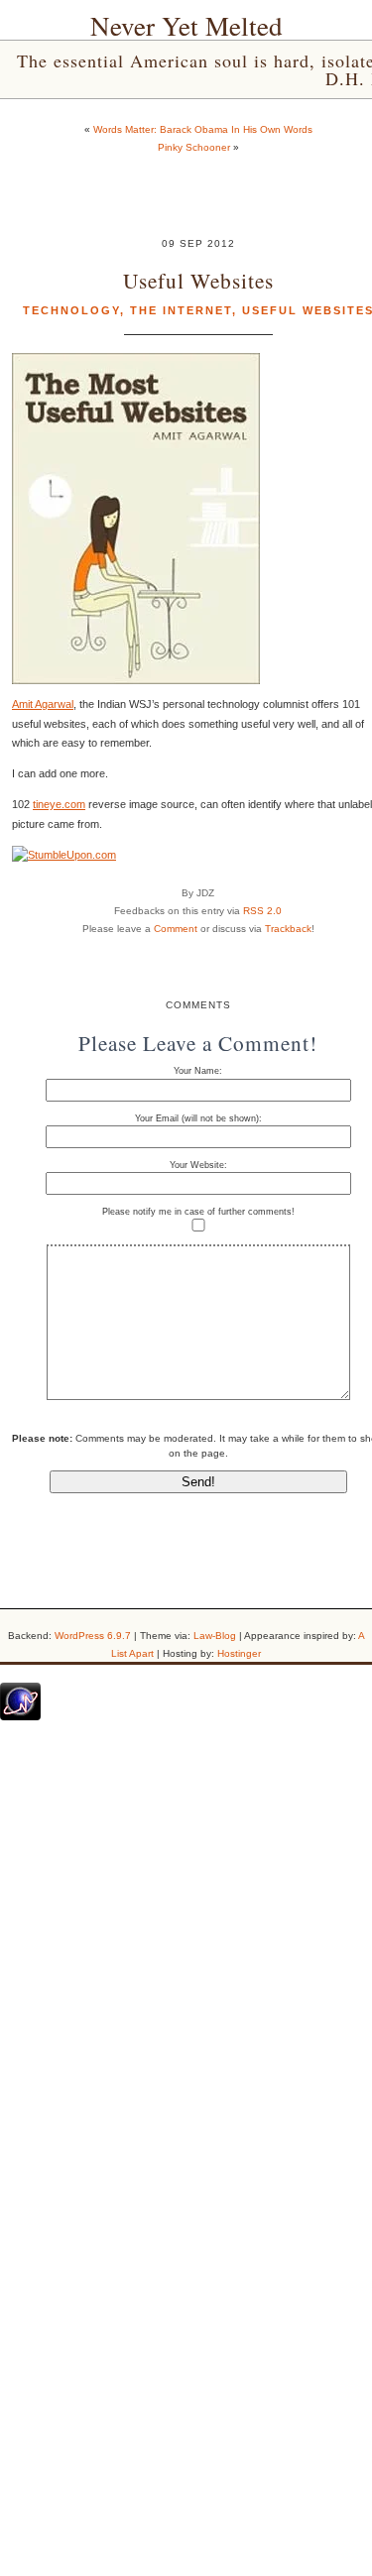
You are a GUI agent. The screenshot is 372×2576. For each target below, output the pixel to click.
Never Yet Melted (186, 26)
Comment (176, 929)
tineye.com (59, 804)
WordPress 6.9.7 (93, 1636)
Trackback (288, 929)
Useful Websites (198, 280)
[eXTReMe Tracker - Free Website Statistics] (20, 1716)
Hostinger (239, 1653)
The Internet (181, 310)
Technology (71, 310)
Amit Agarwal (43, 704)
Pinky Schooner (194, 147)
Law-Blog (215, 1636)
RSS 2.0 (262, 911)
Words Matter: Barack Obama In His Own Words (203, 129)
